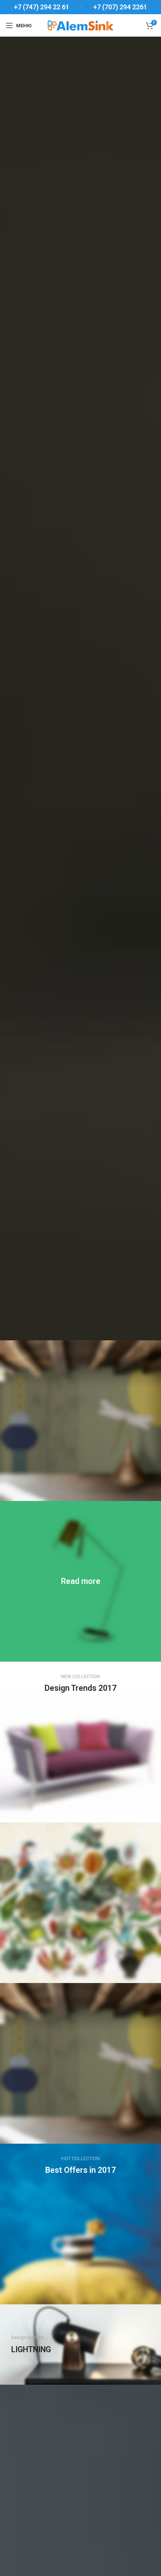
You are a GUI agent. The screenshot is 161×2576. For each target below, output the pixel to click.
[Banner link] (80, 1581)
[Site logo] (81, 25)
